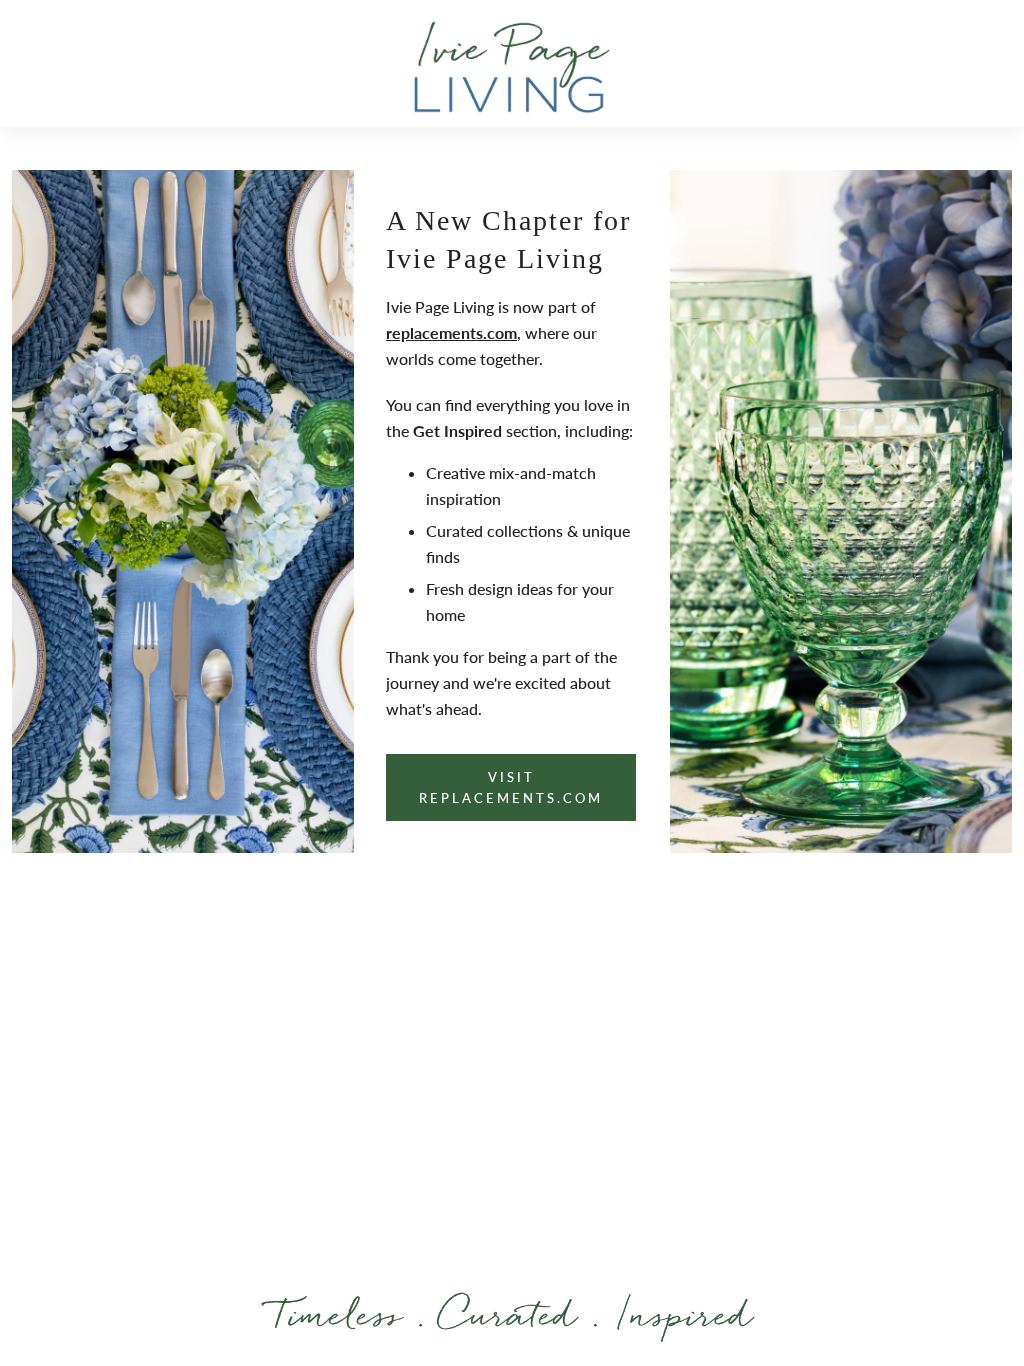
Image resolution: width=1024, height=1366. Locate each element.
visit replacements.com (511, 787)
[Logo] (512, 67)
